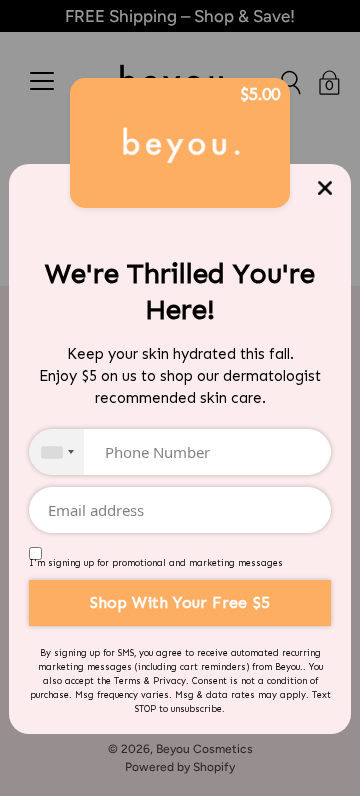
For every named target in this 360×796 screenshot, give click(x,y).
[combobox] (56, 452)
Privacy (169, 681)
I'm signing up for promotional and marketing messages (156, 563)
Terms (127, 681)
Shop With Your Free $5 (180, 602)
